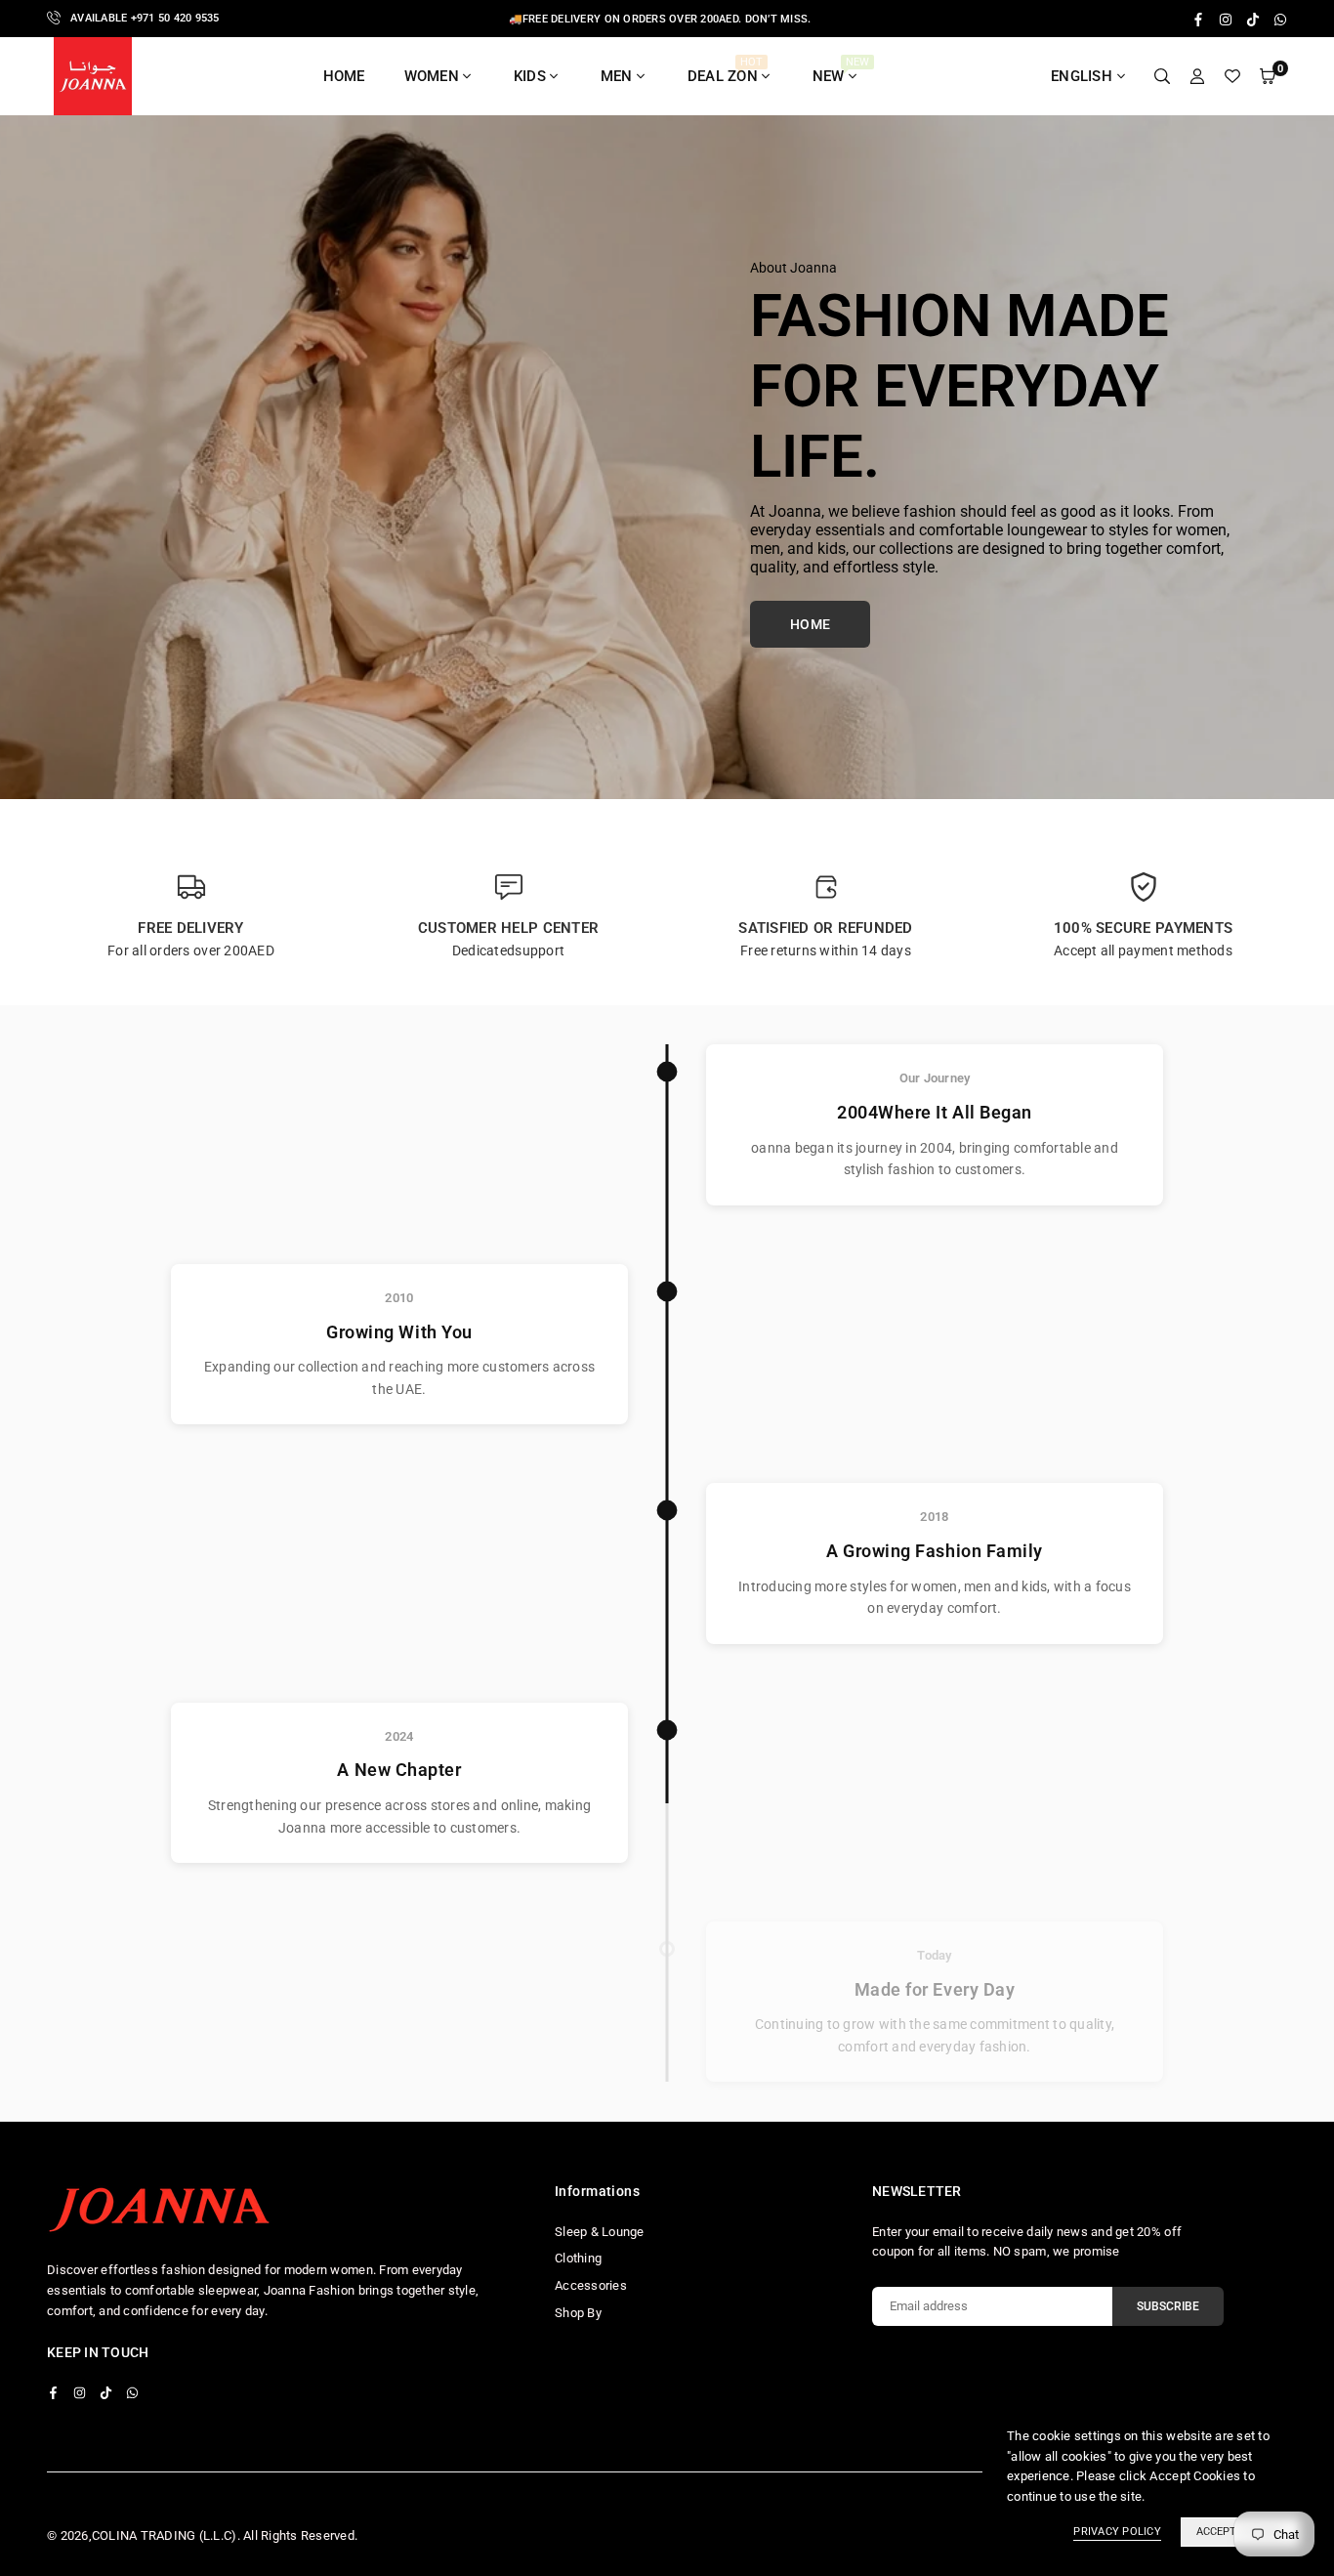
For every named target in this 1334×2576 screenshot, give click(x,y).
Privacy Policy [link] (1117, 2532)
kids (530, 76)
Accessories (591, 2285)
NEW (841, 70)
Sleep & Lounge (600, 2232)
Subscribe (1168, 2306)
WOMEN (432, 76)
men (617, 76)
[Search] (1162, 77)
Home (344, 76)
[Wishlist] (1232, 77)
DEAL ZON (725, 70)
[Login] (1197, 77)
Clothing (578, 2258)
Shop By (578, 2313)
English (1082, 76)
